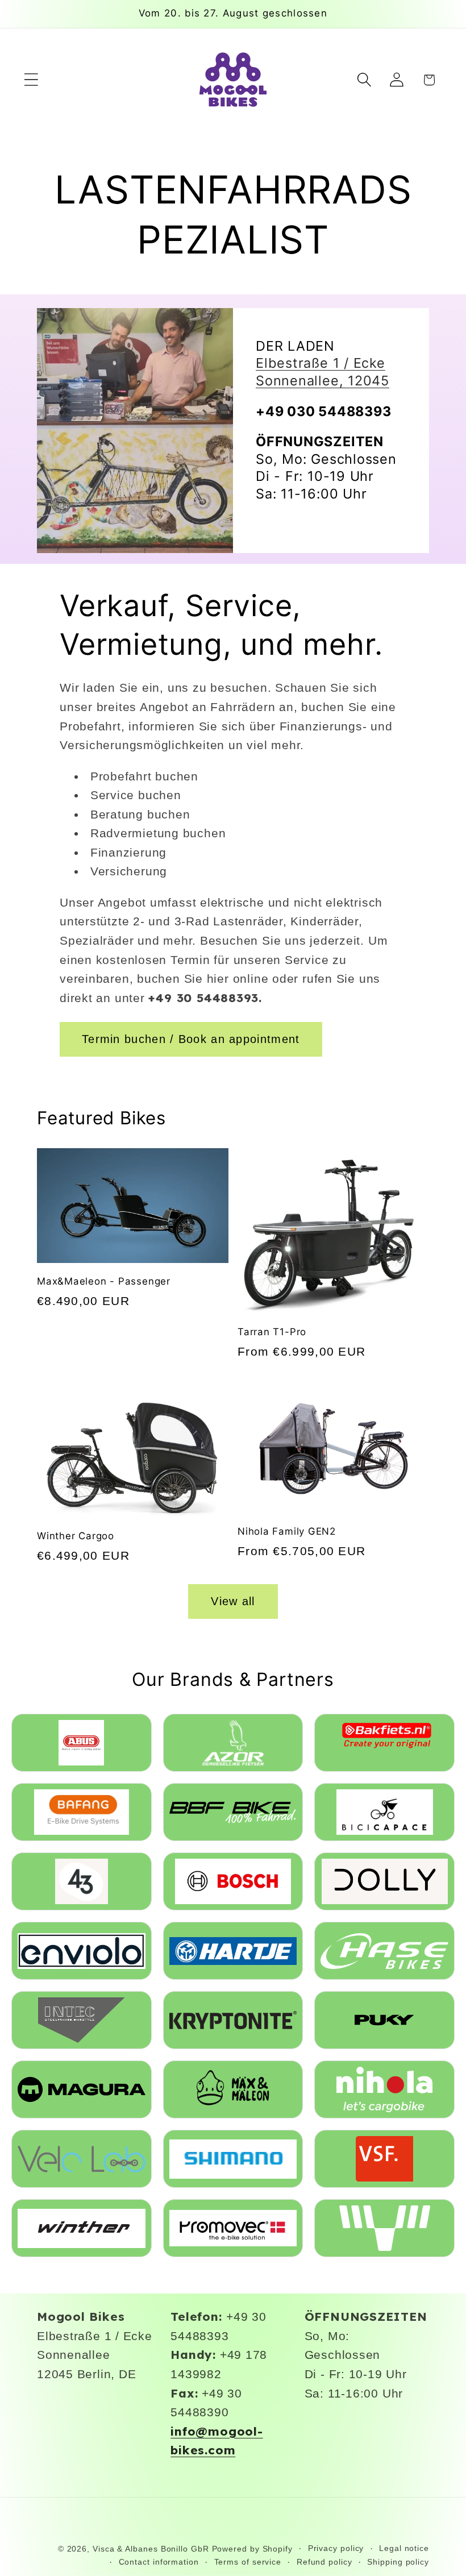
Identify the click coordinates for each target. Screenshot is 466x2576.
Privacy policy (336, 2548)
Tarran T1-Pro (272, 1332)
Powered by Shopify (252, 2549)
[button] (31, 80)
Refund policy (324, 2562)
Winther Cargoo (76, 1536)
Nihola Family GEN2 (287, 1531)
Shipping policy (398, 2562)
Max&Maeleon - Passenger (104, 1281)
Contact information (159, 2562)
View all (233, 1601)
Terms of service (248, 2562)
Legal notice (404, 2548)
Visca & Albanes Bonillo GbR (151, 2549)
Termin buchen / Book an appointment (191, 1039)
